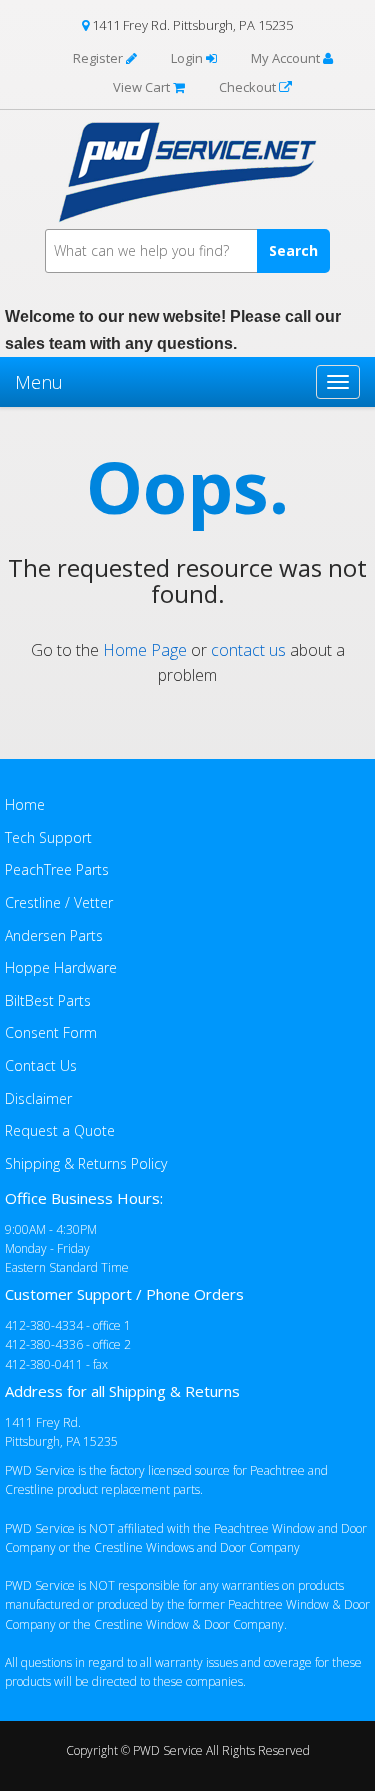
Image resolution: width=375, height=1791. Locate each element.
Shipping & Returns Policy (86, 1163)
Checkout (249, 87)
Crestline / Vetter (59, 902)
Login (188, 58)
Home (25, 804)
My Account (287, 58)
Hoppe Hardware (61, 967)
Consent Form (51, 1032)
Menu (39, 382)
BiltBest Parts (48, 1000)
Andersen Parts (54, 935)
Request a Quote (60, 1130)
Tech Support (48, 837)
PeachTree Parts (57, 869)
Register (99, 58)
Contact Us (41, 1065)
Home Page (145, 650)
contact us (248, 650)
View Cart (143, 87)
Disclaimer (38, 1098)
